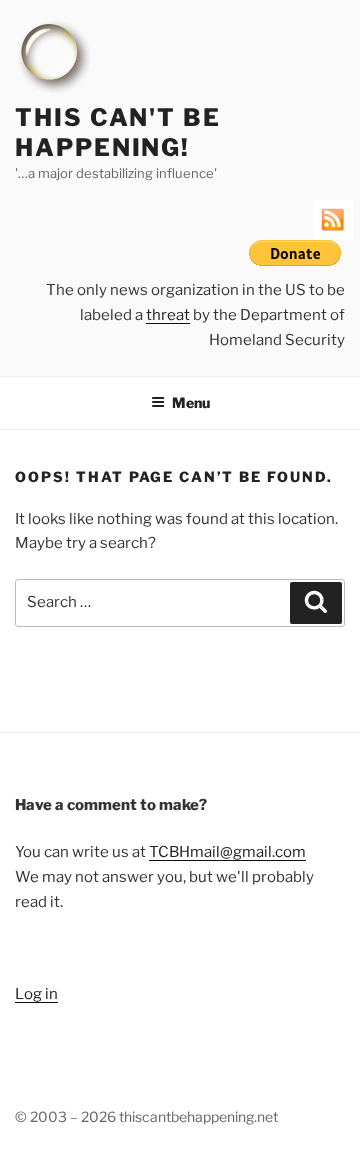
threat (168, 315)
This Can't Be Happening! (118, 132)
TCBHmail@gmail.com (227, 852)
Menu (191, 402)
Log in (36, 994)
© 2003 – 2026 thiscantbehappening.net (146, 1116)
